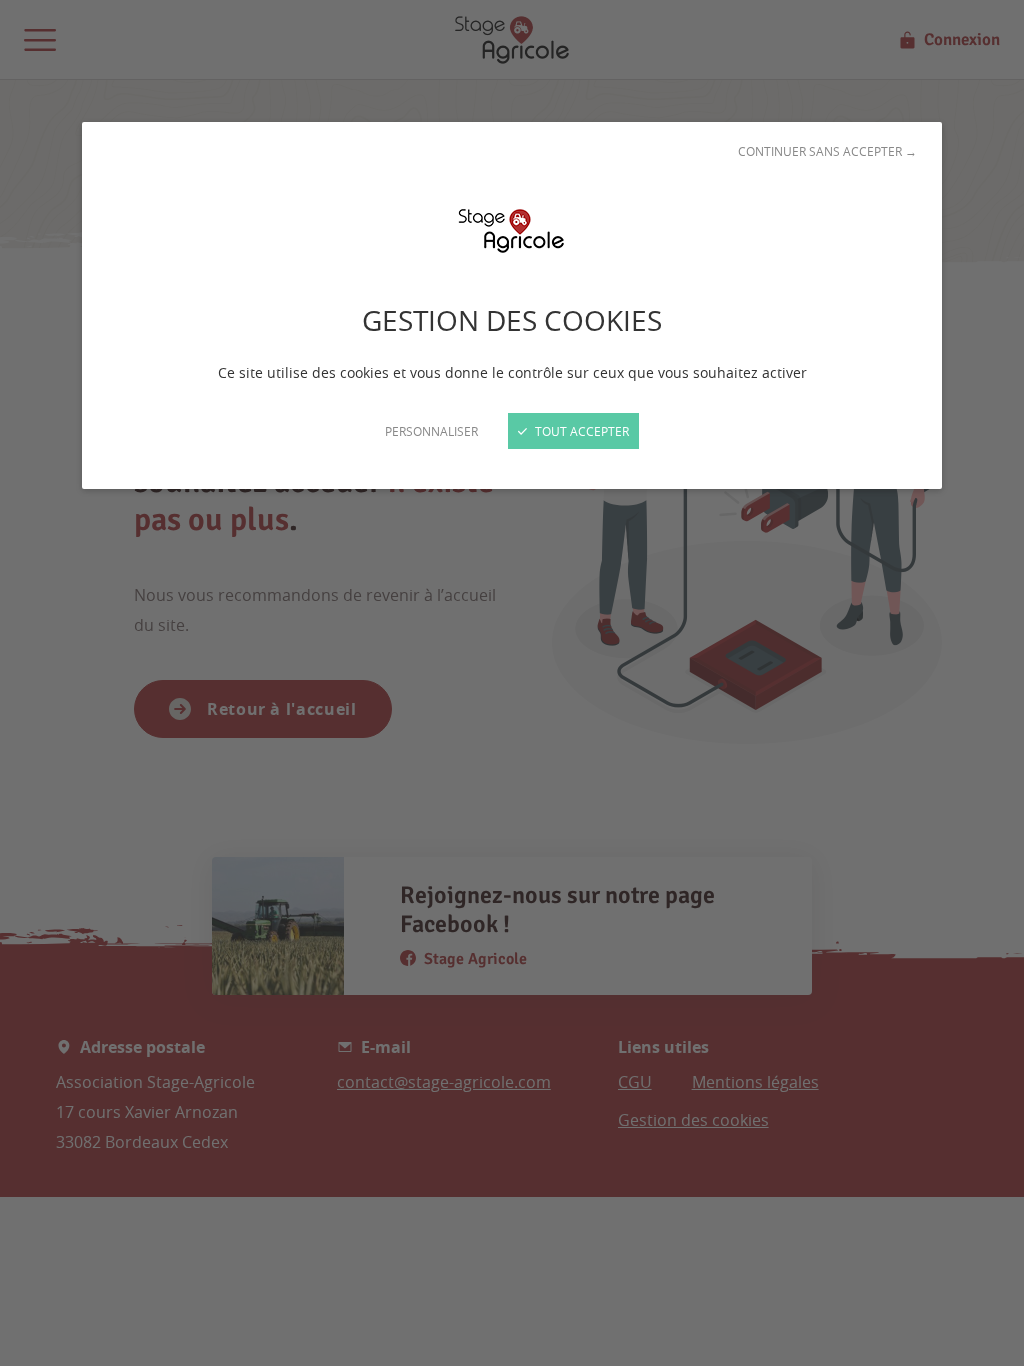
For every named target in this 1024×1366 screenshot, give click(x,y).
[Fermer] (512, 683)
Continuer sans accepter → (827, 151)
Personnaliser (431, 431)
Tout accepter (580, 431)
